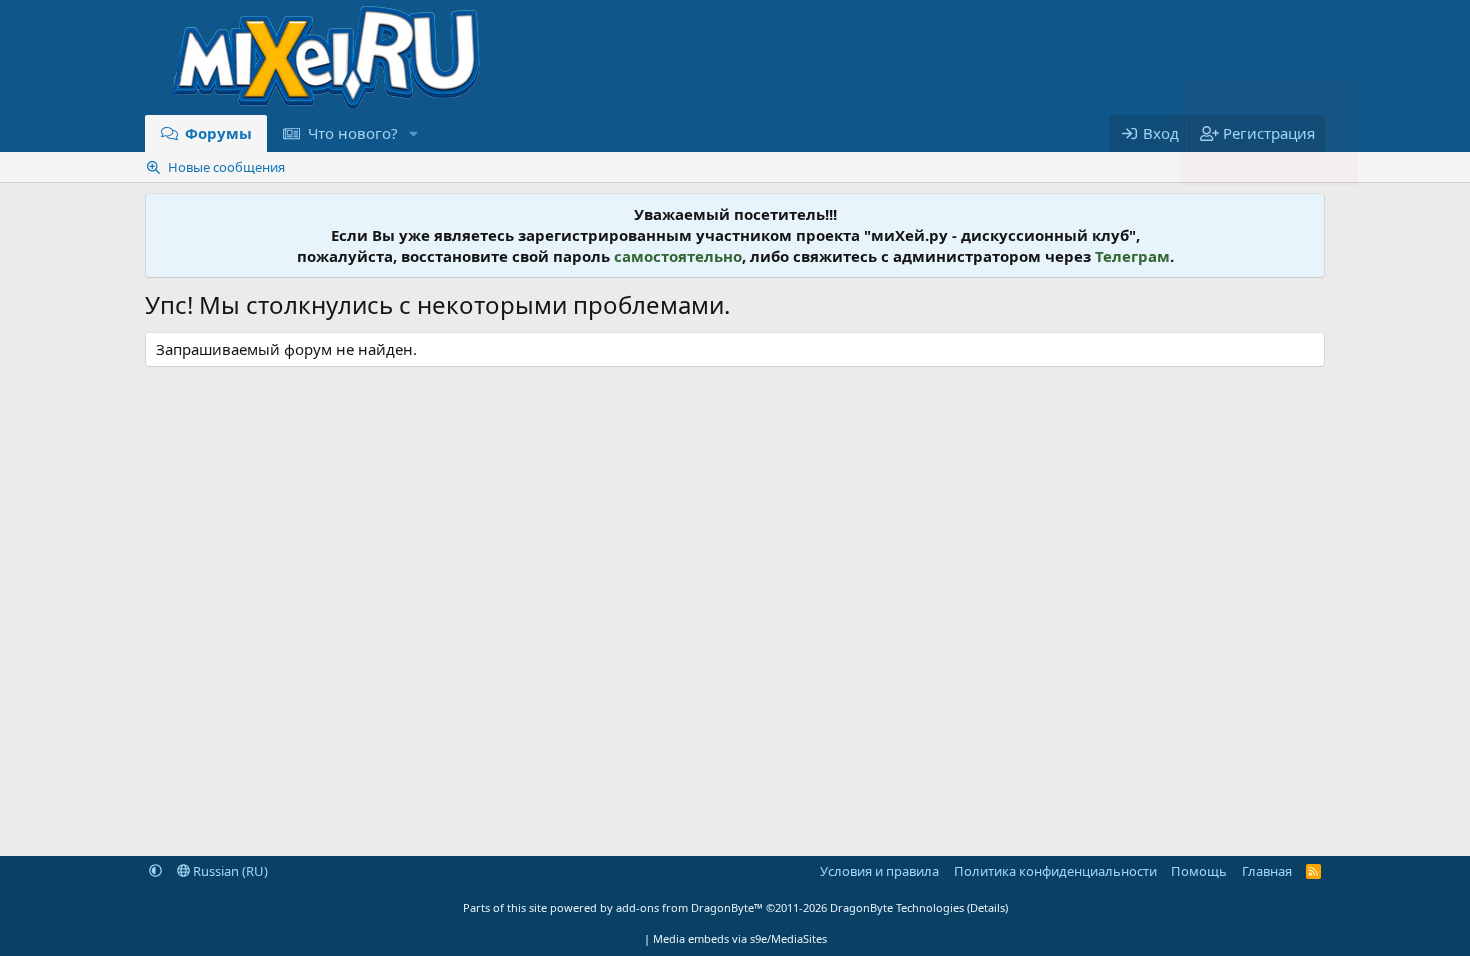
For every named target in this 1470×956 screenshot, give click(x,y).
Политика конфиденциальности (1055, 871)
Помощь (1199, 871)
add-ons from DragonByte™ (689, 907)
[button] (413, 133)
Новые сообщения (226, 167)
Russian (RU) (229, 871)
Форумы (218, 133)
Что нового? (353, 133)
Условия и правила (879, 871)
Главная (1267, 871)
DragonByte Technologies (897, 907)
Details (987, 907)
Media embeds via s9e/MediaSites (740, 938)
